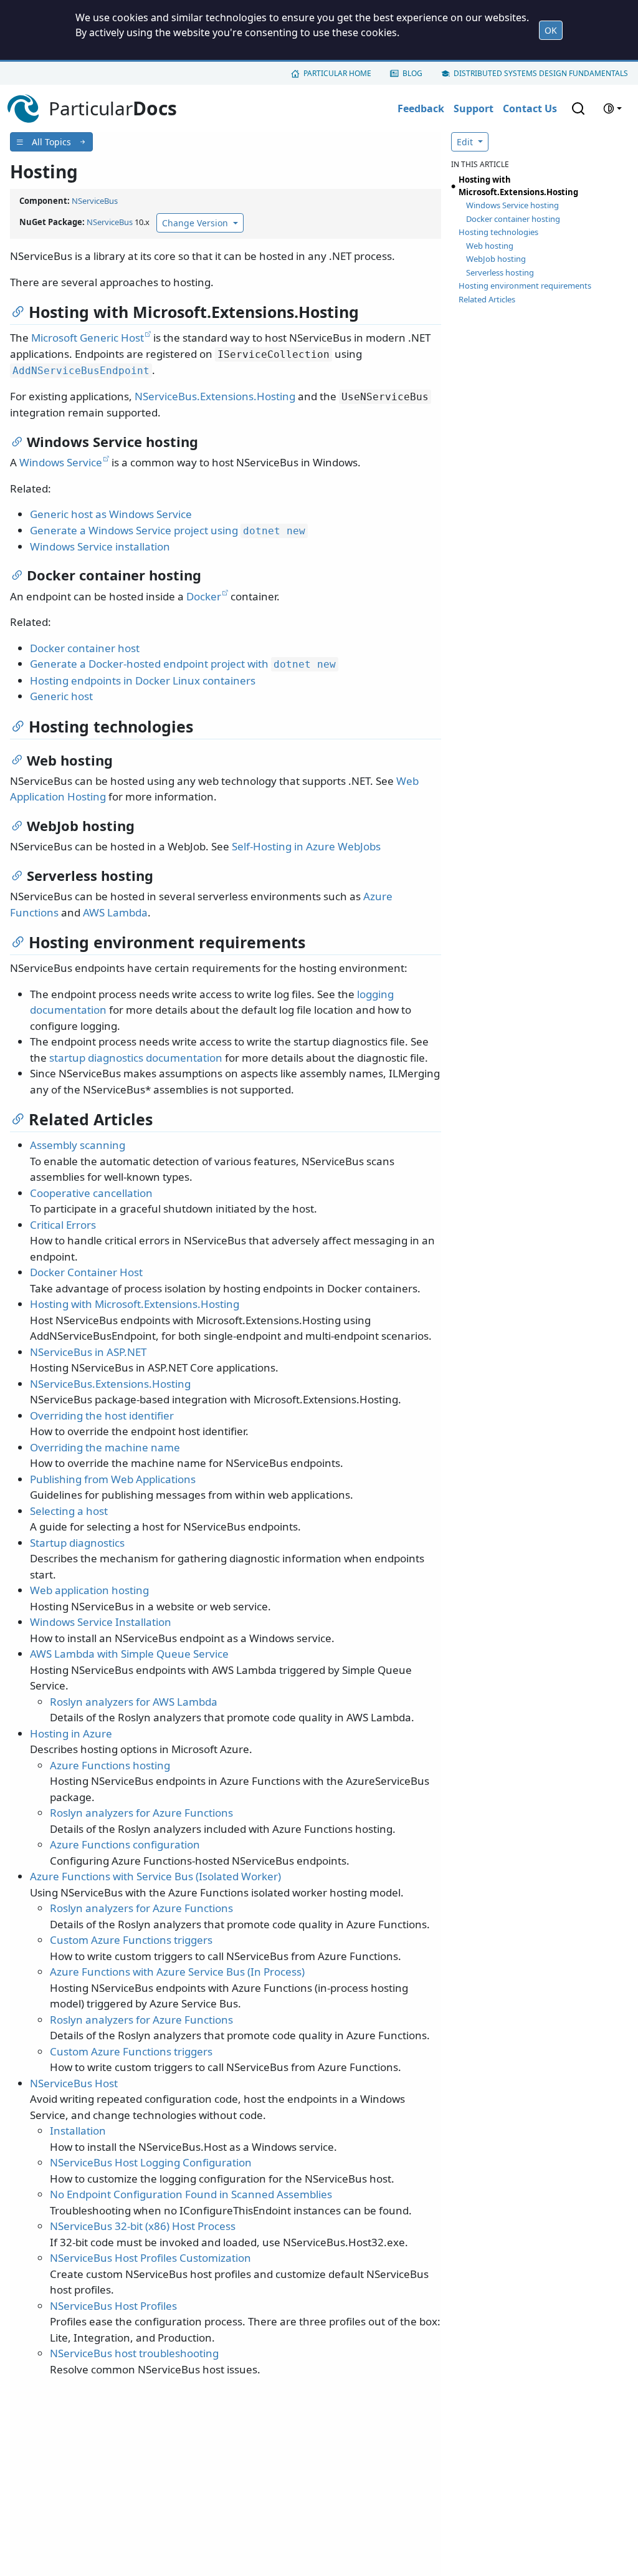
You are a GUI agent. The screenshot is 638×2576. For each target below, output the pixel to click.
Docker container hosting (513, 219)
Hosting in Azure (71, 1733)
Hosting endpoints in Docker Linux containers (143, 680)
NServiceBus (95, 201)
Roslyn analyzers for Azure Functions (141, 1813)
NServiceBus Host (74, 2083)
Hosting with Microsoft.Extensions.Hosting (135, 1304)
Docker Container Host (86, 1272)
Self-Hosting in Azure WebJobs (306, 846)
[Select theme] (612, 108)
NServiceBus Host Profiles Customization (150, 2258)
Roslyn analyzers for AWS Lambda (134, 1702)
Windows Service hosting (512, 205)
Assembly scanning (78, 1145)
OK (551, 30)
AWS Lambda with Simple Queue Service (129, 1654)
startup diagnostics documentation (136, 1058)
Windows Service (61, 462)
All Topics (51, 142)
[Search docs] (578, 108)
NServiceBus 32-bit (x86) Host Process (143, 2226)
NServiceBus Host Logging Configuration (151, 2162)
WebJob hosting (496, 259)
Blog (412, 73)
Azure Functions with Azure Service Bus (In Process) (177, 1972)
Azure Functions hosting (110, 1765)
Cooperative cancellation (91, 1193)
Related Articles (487, 299)
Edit (466, 142)
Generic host (61, 696)
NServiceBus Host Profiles (113, 2306)
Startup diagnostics (77, 1543)
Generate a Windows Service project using (168, 530)
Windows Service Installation (101, 1622)
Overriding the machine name (105, 1447)
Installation (78, 2131)
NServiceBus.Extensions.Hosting (215, 396)
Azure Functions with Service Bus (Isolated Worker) (155, 1876)
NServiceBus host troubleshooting (134, 2353)
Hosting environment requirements (525, 286)
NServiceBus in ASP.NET (88, 1352)
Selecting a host (69, 1511)
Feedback (421, 108)
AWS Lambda (115, 912)
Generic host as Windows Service (111, 514)
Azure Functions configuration (125, 1844)
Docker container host (85, 648)
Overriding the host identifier (102, 1415)
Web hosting (490, 246)
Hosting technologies (498, 232)
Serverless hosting (500, 272)
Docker (204, 596)
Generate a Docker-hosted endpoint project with (183, 664)
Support (474, 108)
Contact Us (530, 108)
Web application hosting (89, 1590)
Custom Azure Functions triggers (131, 1940)
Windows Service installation (100, 546)
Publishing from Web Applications (113, 1479)
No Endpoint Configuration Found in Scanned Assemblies (191, 2194)
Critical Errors (63, 1225)
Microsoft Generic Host (88, 338)
